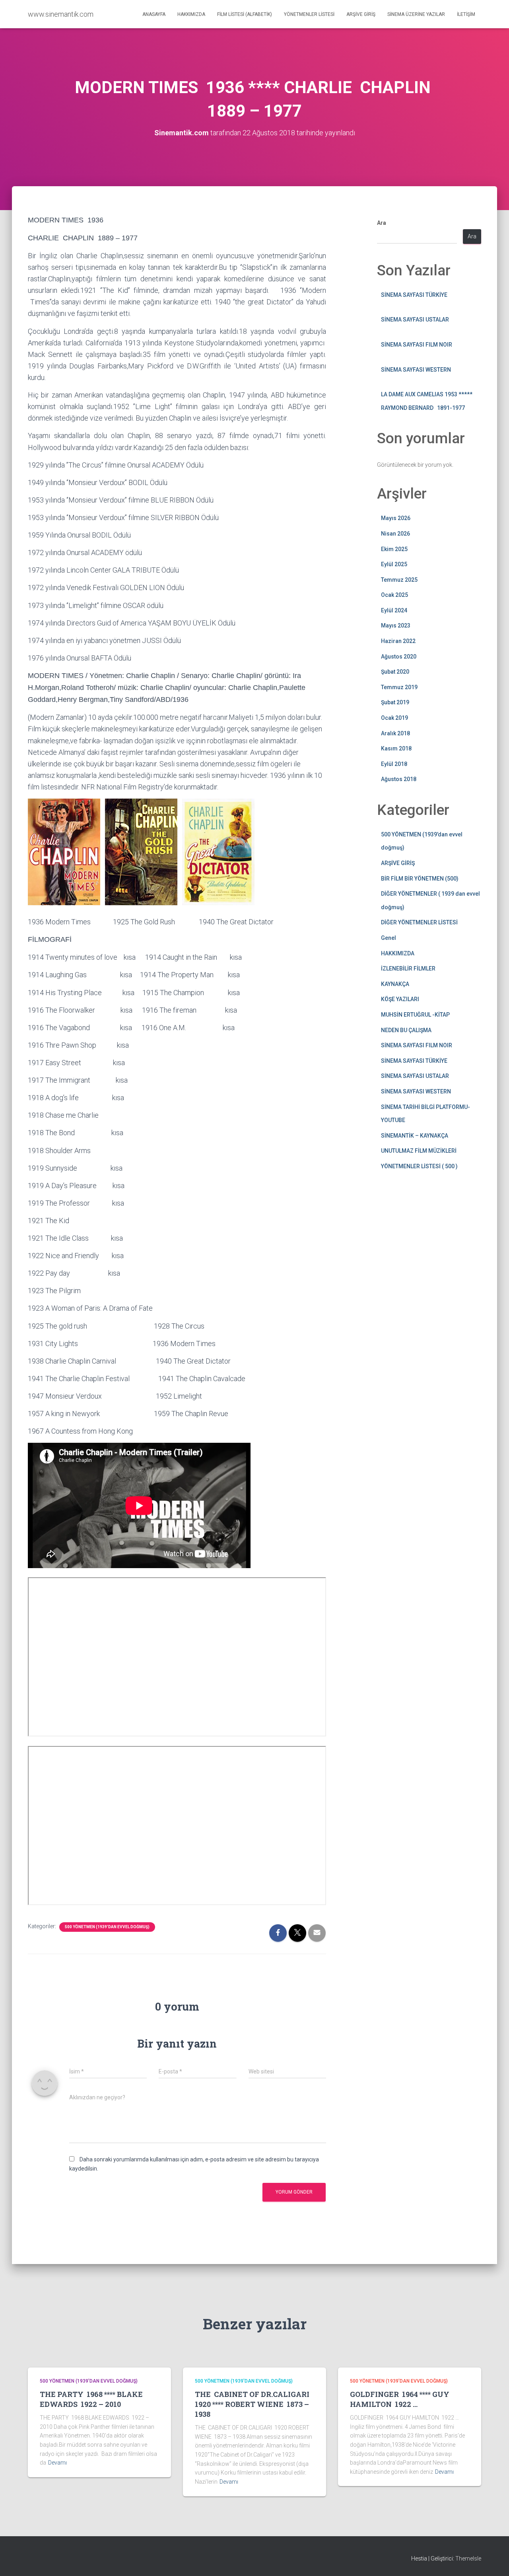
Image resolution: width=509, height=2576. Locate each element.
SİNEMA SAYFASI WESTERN (416, 370)
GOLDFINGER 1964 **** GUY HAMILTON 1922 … (400, 2399)
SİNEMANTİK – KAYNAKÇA (415, 1136)
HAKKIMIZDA (398, 953)
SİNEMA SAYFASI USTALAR (415, 320)
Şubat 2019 (395, 702)
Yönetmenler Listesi (309, 14)
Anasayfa (154, 14)
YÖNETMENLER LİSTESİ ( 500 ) (419, 1166)
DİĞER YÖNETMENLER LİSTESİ (419, 922)
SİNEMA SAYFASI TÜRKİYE (414, 295)
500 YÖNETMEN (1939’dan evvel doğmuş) (107, 1927)
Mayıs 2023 (396, 625)
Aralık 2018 (395, 733)
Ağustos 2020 (399, 657)
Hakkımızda (191, 14)
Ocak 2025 (394, 595)
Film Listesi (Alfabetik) (245, 14)
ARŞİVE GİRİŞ (398, 863)
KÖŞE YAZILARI (400, 999)
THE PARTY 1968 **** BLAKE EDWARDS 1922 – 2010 (91, 2399)
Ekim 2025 (394, 549)
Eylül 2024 (394, 610)
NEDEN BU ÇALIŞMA (406, 1030)
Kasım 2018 (396, 748)
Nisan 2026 (395, 534)
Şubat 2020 (395, 672)
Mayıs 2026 (396, 518)
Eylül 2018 (394, 764)
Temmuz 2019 (399, 687)
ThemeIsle (468, 2558)
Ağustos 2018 (399, 779)
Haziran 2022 (398, 641)
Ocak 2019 (394, 718)
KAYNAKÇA (395, 984)
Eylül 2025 (394, 564)
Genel (389, 938)
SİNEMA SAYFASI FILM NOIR (417, 345)
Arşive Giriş (361, 14)
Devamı (57, 2463)
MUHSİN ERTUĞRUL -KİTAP (415, 1015)
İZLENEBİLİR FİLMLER (408, 968)
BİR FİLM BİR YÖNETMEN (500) (420, 879)
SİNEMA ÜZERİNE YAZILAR (416, 14)
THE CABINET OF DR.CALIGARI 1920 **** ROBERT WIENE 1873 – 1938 (253, 2404)
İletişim (466, 14)
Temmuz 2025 (399, 580)
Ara (382, 223)
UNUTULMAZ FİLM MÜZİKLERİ (419, 1151)
